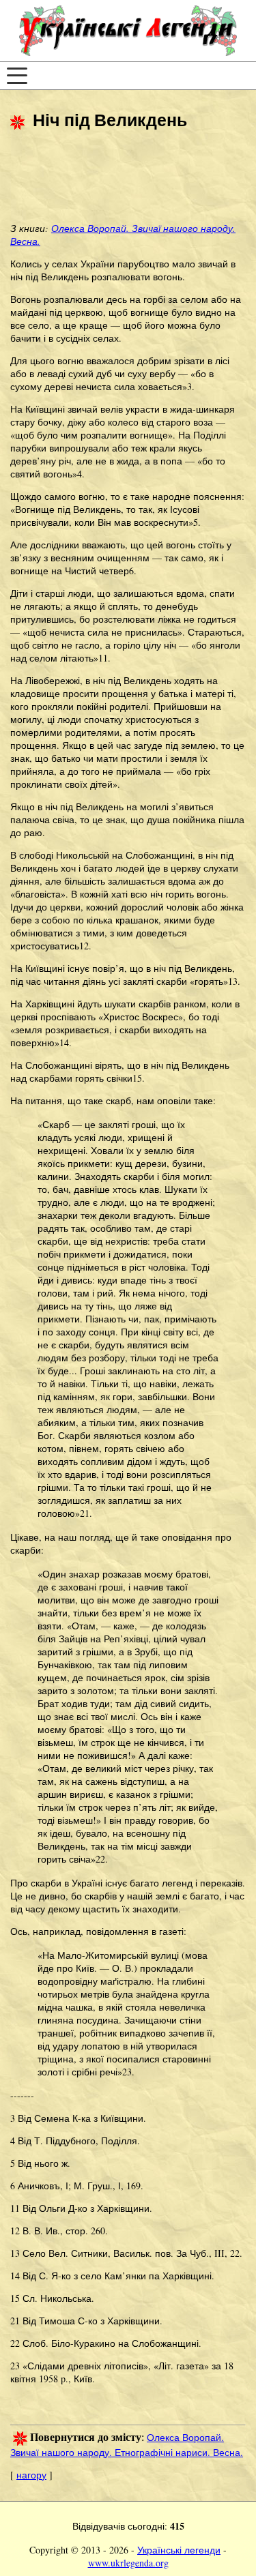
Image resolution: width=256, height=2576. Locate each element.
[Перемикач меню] (17, 76)
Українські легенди (179, 2550)
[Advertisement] (119, 178)
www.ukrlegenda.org (128, 2563)
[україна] (128, 31)
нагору (31, 2475)
